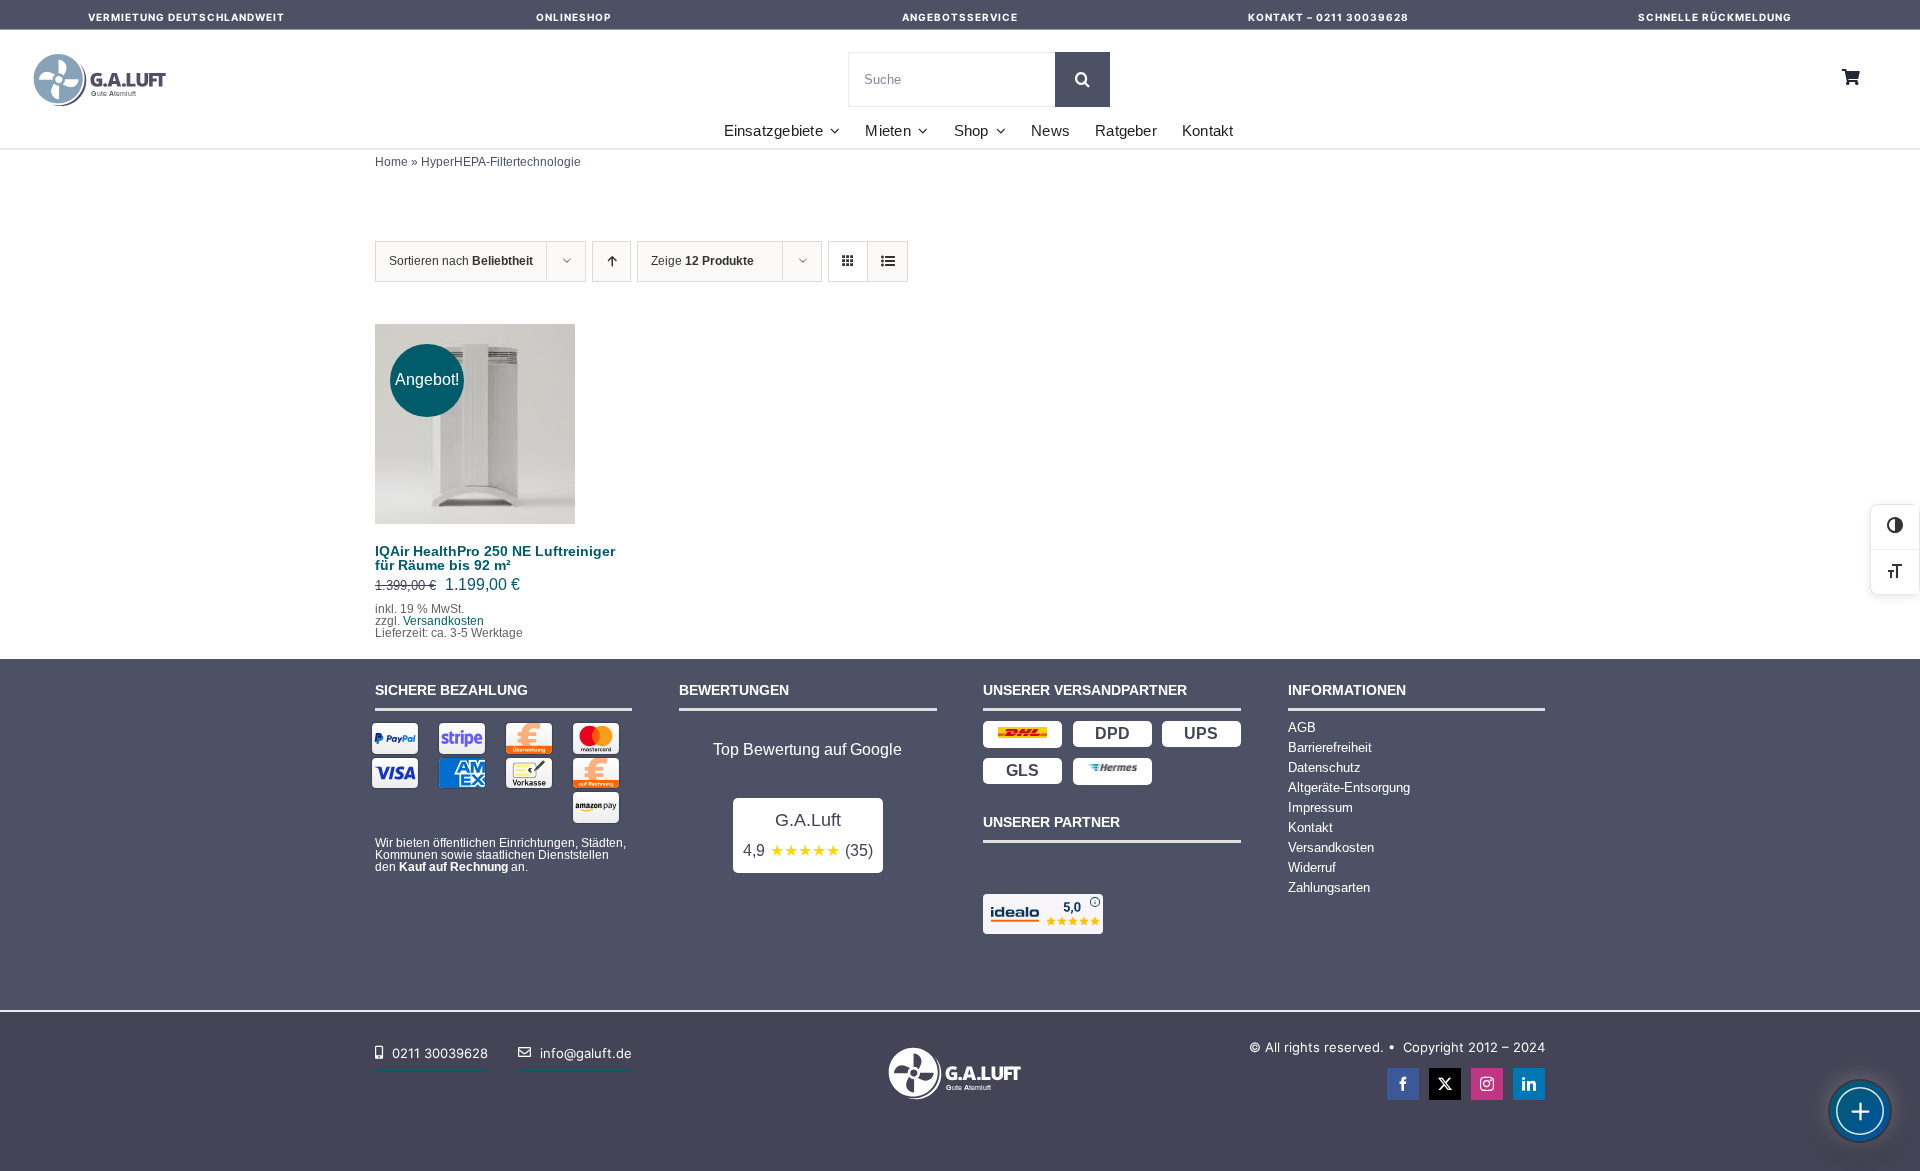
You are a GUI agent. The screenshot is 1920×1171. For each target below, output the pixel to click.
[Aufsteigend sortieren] (611, 261)
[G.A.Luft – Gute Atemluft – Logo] (105, 49)
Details (489, 437)
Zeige (702, 261)
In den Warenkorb (475, 418)
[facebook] (1403, 1084)
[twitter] (1445, 1084)
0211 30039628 (1362, 17)
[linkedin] (1529, 1084)
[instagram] (1487, 1084)
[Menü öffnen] (1860, 1111)
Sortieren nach (461, 261)
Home (391, 162)
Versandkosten (443, 621)
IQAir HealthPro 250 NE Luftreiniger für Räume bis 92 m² (495, 558)
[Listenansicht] (887, 261)
